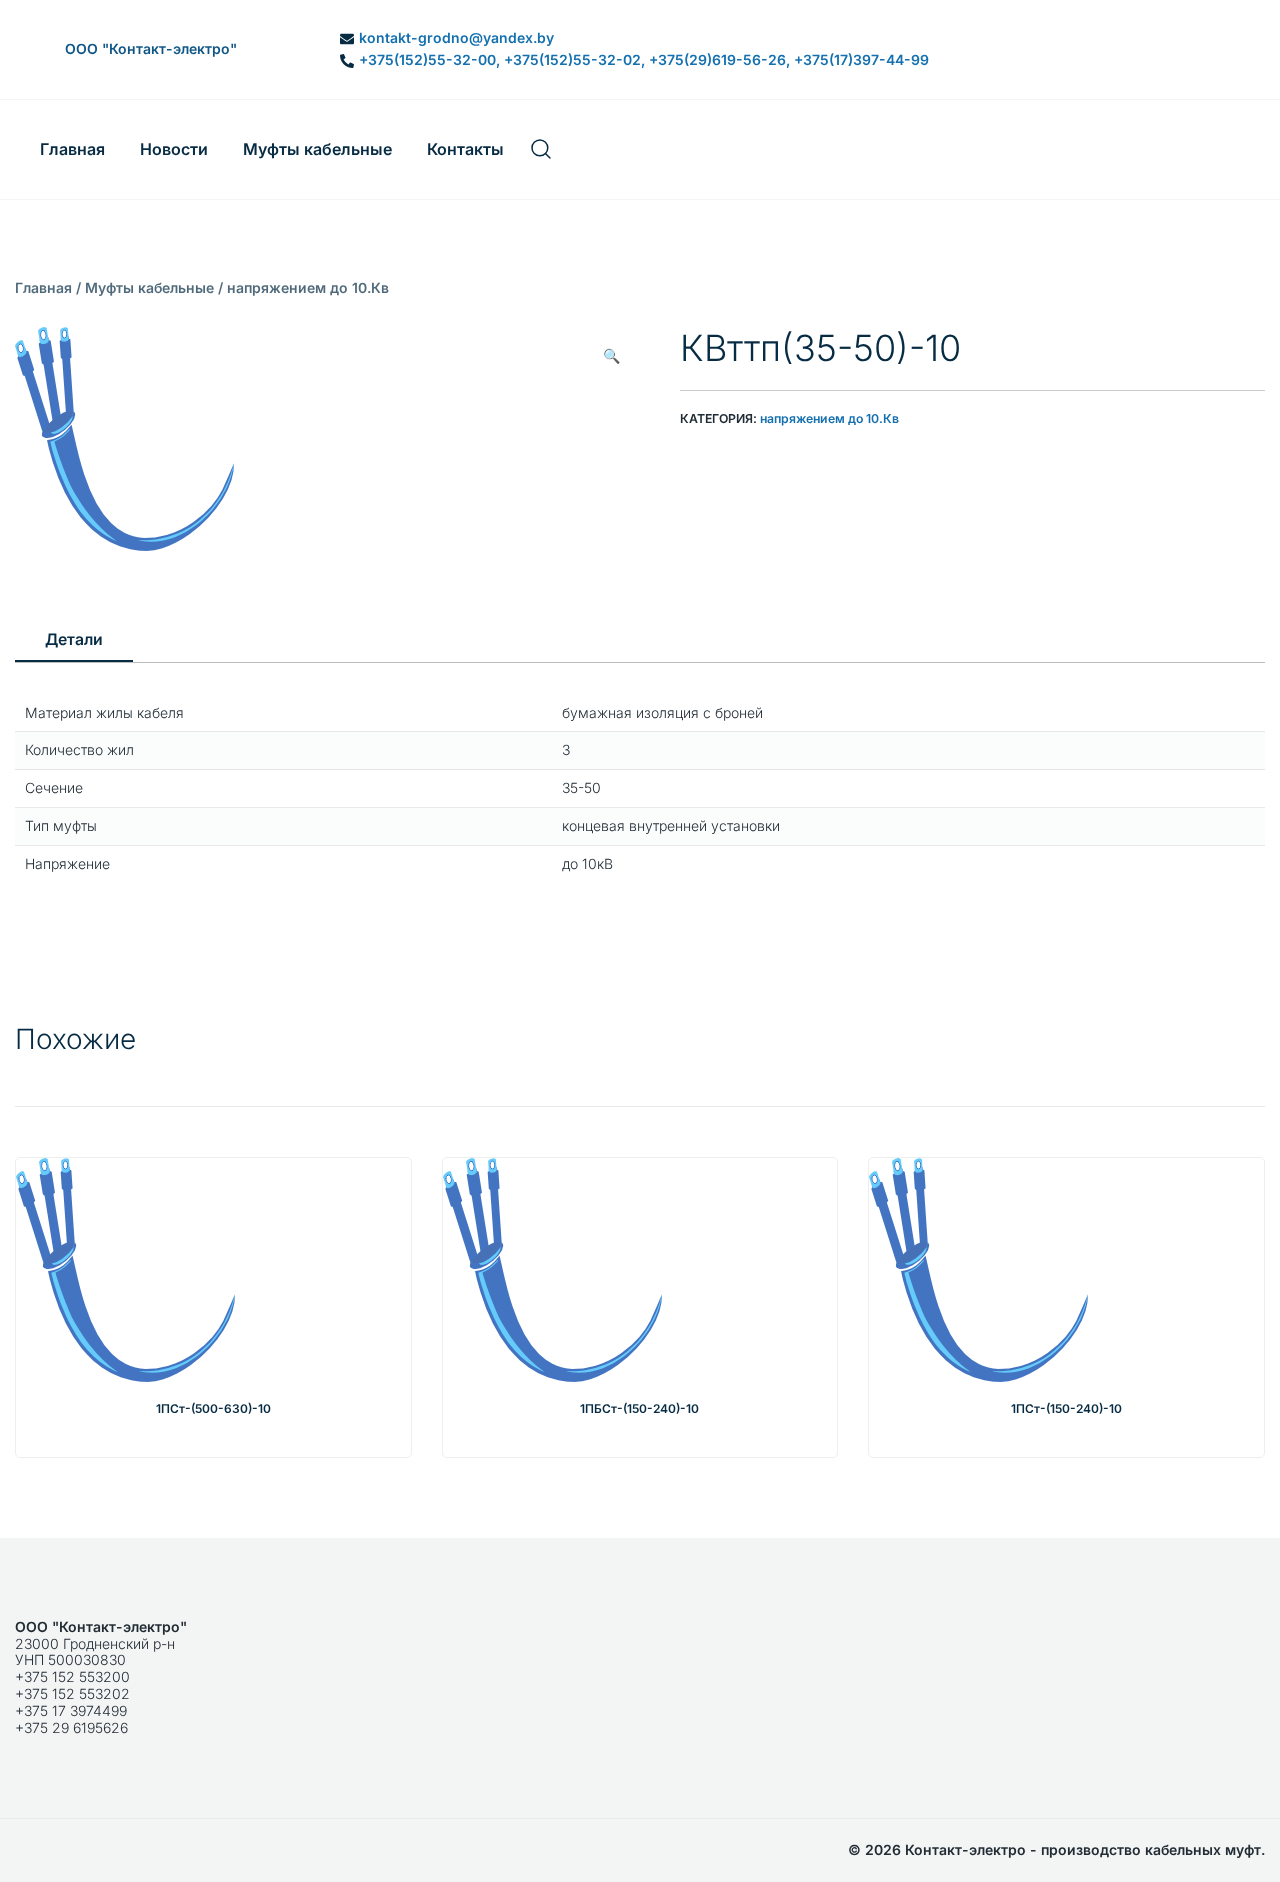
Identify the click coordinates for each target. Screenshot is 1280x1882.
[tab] (74, 641)
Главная (72, 149)
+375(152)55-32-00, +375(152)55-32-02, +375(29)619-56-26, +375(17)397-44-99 (644, 60)
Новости (174, 149)
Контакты (465, 149)
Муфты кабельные (317, 149)
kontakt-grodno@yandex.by (456, 38)
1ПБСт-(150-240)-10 (639, 1408)
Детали (74, 639)
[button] (611, 356)
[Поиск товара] (541, 149)
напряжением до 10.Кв (308, 287)
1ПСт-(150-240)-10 (1066, 1408)
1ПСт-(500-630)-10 (213, 1408)
